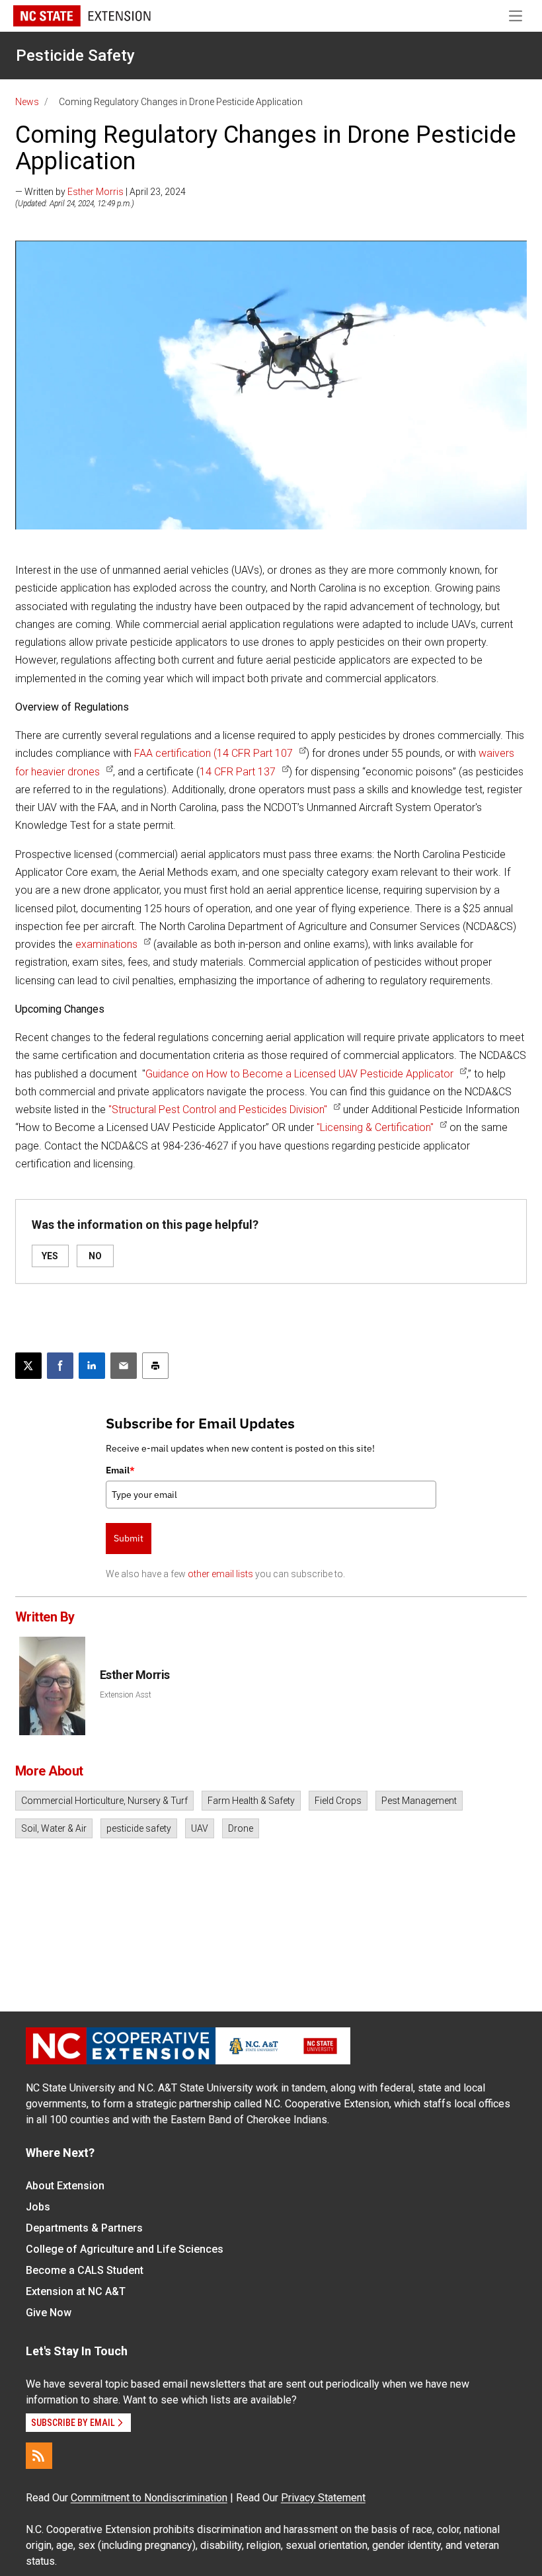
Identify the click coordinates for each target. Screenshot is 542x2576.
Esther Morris (96, 192)
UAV (200, 1828)
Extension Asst (126, 1695)
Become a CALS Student (85, 2270)
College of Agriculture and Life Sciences (125, 2249)
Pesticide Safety (75, 56)
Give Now (49, 2313)
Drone (241, 1828)
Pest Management (419, 1801)
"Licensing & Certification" (375, 1127)
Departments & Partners (84, 2228)
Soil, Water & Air (54, 1828)
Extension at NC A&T (76, 2291)
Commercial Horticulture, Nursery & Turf (104, 1801)
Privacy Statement (323, 2498)
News (27, 102)
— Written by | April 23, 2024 (100, 192)
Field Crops (338, 1801)
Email (120, 1470)
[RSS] (39, 2456)
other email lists (220, 1574)
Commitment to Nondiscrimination (149, 2498)
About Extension (65, 2186)
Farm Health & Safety (251, 1801)
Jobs (38, 2207)
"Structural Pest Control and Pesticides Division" (218, 1110)
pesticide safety (139, 1828)
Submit (129, 1538)
